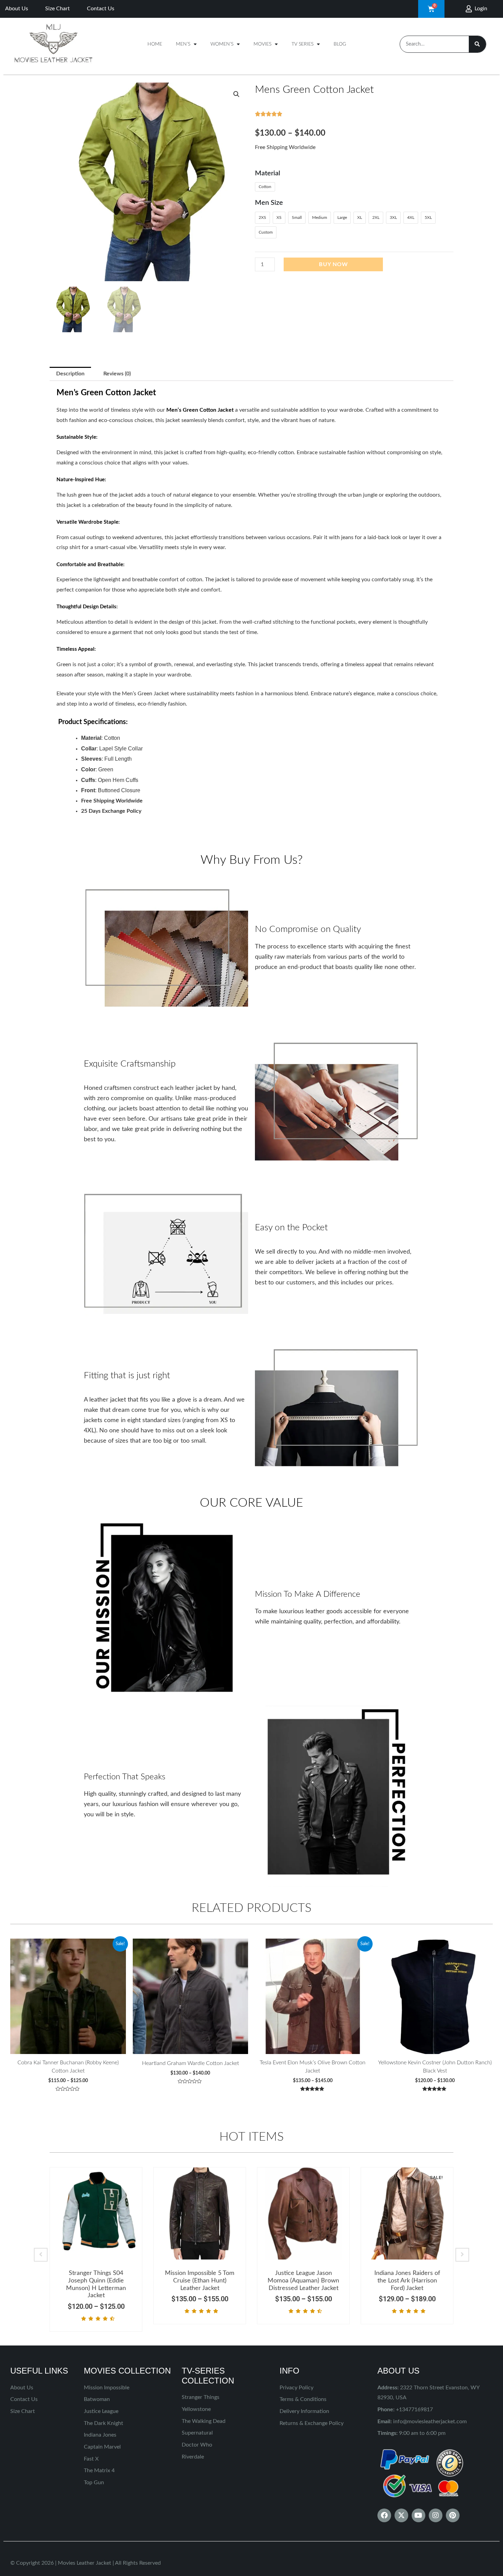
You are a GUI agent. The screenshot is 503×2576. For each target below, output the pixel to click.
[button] (236, 94)
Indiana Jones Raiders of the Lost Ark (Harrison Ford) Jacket (407, 2281)
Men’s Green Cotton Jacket (200, 410)
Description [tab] (70, 374)
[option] (96, 2249)
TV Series (302, 44)
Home (155, 44)
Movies (262, 44)
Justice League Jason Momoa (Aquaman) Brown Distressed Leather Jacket (303, 2281)
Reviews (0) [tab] (117, 374)
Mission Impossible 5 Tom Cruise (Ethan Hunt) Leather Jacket (200, 2281)
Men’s (183, 44)
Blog (340, 44)
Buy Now (333, 264)
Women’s (222, 44)
